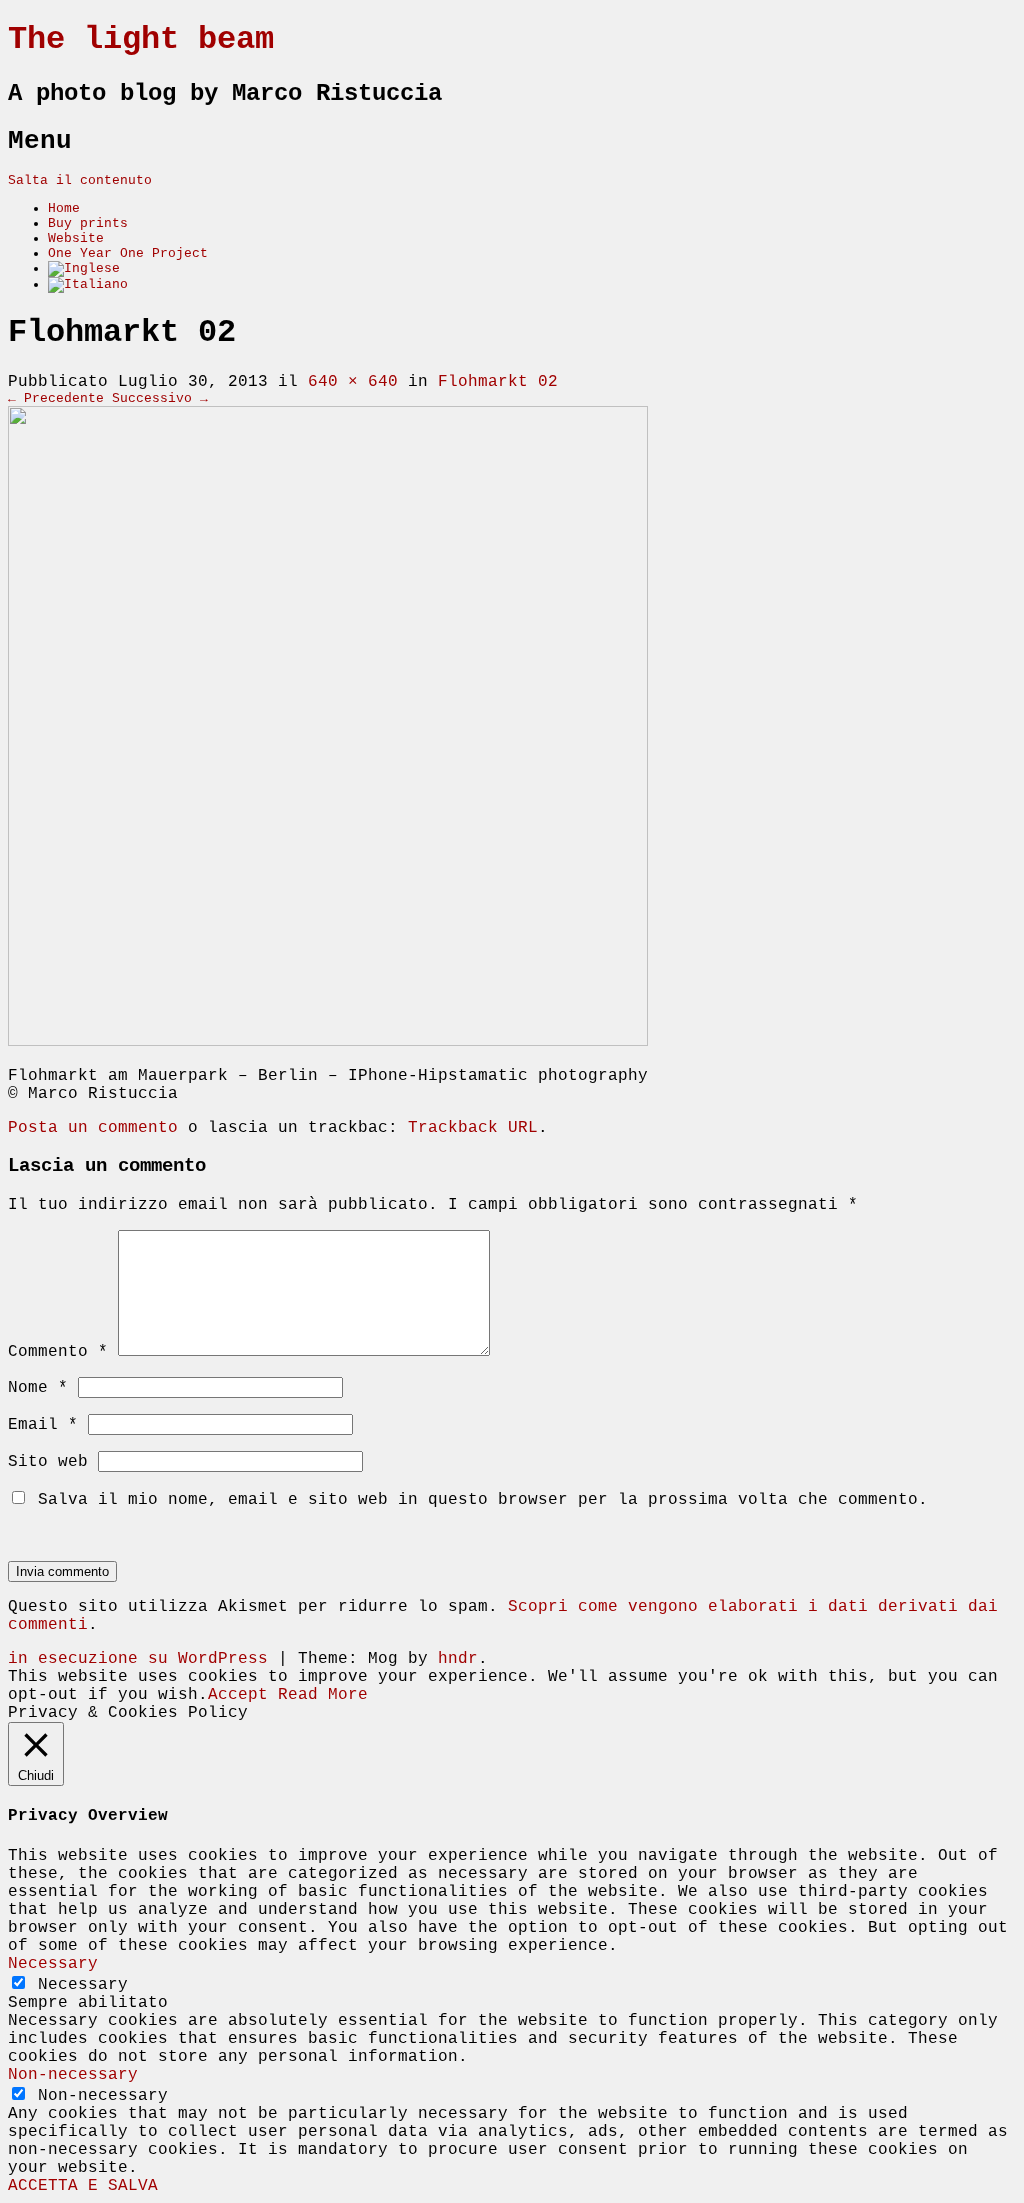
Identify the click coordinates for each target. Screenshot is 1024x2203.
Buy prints (88, 223)
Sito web (48, 1462)
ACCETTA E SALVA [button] (83, 2186)
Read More (323, 1695)
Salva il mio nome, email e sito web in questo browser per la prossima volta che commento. (483, 1500)
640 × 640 (353, 382)
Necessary (83, 1985)
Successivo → (160, 398)
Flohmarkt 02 (498, 382)
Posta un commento (93, 1128)
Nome (38, 1388)
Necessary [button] (53, 1964)
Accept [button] (238, 1695)
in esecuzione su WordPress (138, 1659)
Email (43, 1425)
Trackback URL (473, 1128)
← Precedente (56, 398)
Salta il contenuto (80, 180)
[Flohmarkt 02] (328, 1042)
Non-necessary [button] (73, 2075)
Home (64, 208)
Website (76, 238)
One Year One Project (128, 253)
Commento (58, 1352)
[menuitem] (84, 268)
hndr (458, 1659)
